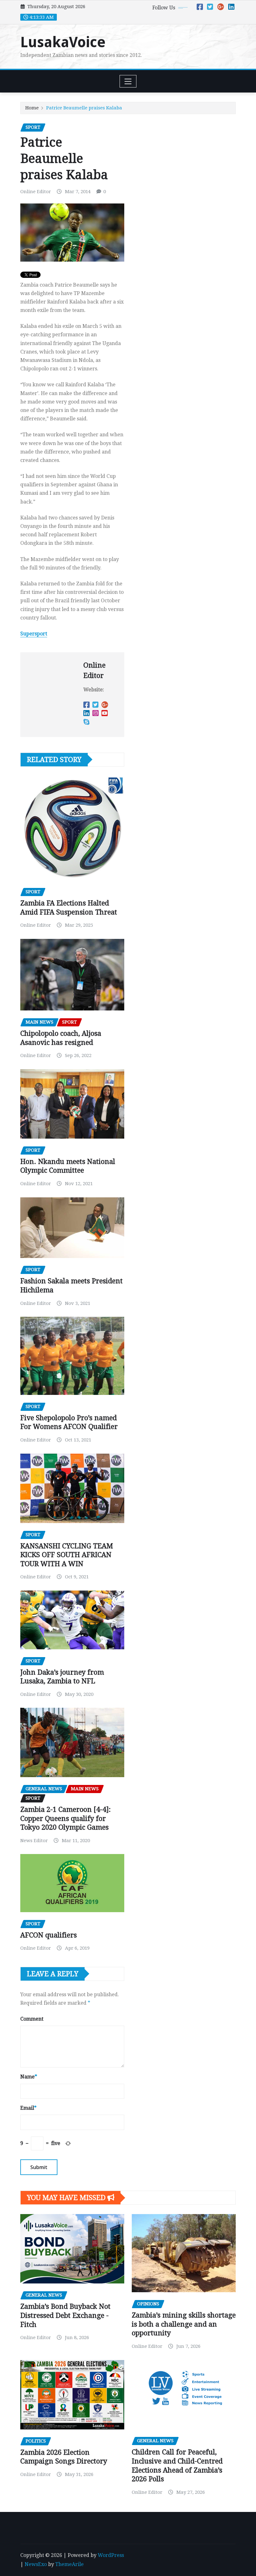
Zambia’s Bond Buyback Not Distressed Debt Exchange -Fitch (65, 2315)
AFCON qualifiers (49, 1935)
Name (29, 2077)
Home (32, 108)
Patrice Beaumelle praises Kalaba (84, 108)
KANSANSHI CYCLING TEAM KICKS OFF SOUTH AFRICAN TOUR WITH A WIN (67, 1555)
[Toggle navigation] (128, 81)
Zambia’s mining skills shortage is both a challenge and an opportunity (184, 2324)
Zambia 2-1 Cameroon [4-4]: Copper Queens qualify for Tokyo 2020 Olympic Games (66, 1818)
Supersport (34, 634)
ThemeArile (69, 2564)
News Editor (34, 1841)
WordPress (111, 2555)
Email (28, 2108)
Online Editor (36, 192)
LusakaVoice (63, 42)
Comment (32, 2019)
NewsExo (36, 2564)
